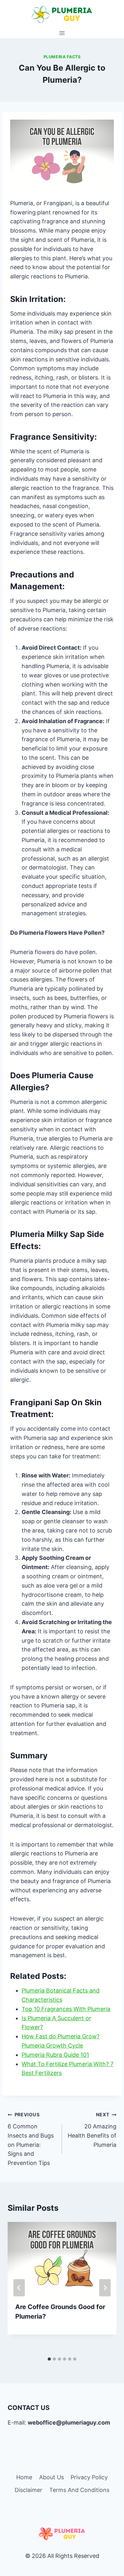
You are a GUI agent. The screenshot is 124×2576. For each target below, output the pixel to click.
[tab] (49, 2359)
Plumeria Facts (62, 57)
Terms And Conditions (79, 2490)
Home (24, 2477)
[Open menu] (62, 33)
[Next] (105, 2288)
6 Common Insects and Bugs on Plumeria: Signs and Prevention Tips (31, 2139)
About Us (52, 2477)
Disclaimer (28, 2490)
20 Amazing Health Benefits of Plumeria (92, 2130)
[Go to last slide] (19, 2288)
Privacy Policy (89, 2477)
